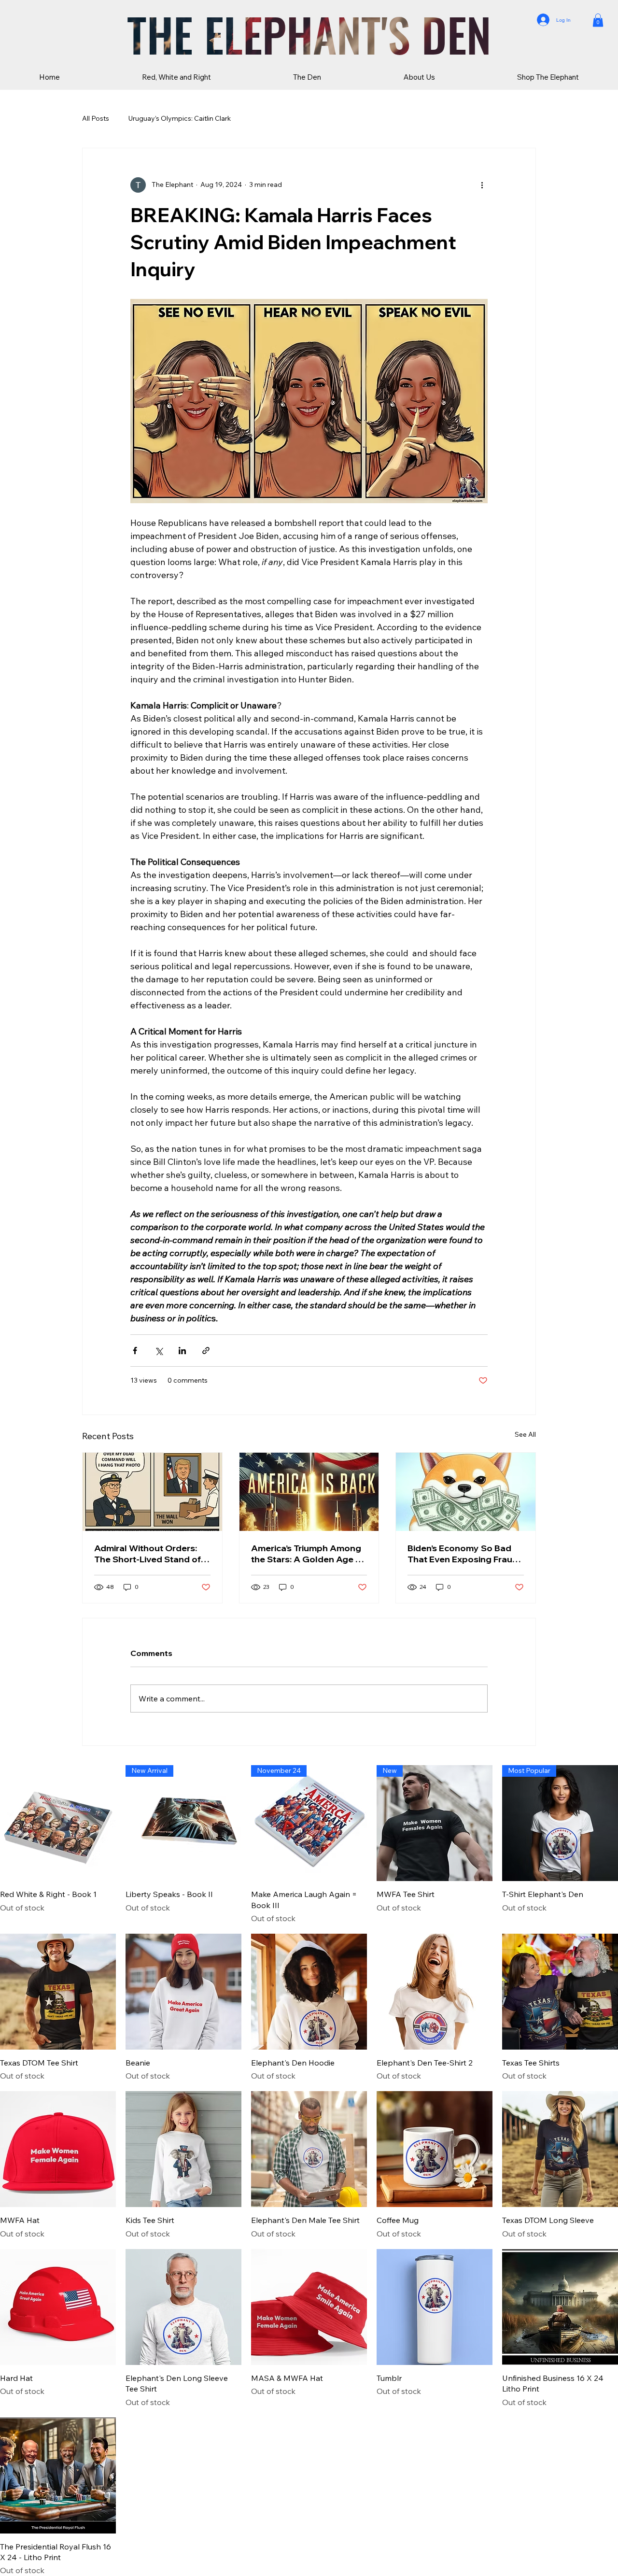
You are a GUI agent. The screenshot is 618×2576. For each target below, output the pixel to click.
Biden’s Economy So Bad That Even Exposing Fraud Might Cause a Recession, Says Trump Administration (464, 1554)
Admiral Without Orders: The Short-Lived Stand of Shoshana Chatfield (147, 1554)
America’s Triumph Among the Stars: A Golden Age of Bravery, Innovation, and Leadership (308, 1554)
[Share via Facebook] (135, 1351)
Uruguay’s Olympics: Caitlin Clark (180, 118)
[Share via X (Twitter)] (159, 1351)
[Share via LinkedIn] (182, 1351)
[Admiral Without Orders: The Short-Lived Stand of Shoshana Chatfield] (152, 1492)
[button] (598, 20)
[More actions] (482, 185)
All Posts (96, 118)
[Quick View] (58, 1823)
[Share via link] (206, 1351)
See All (525, 1434)
